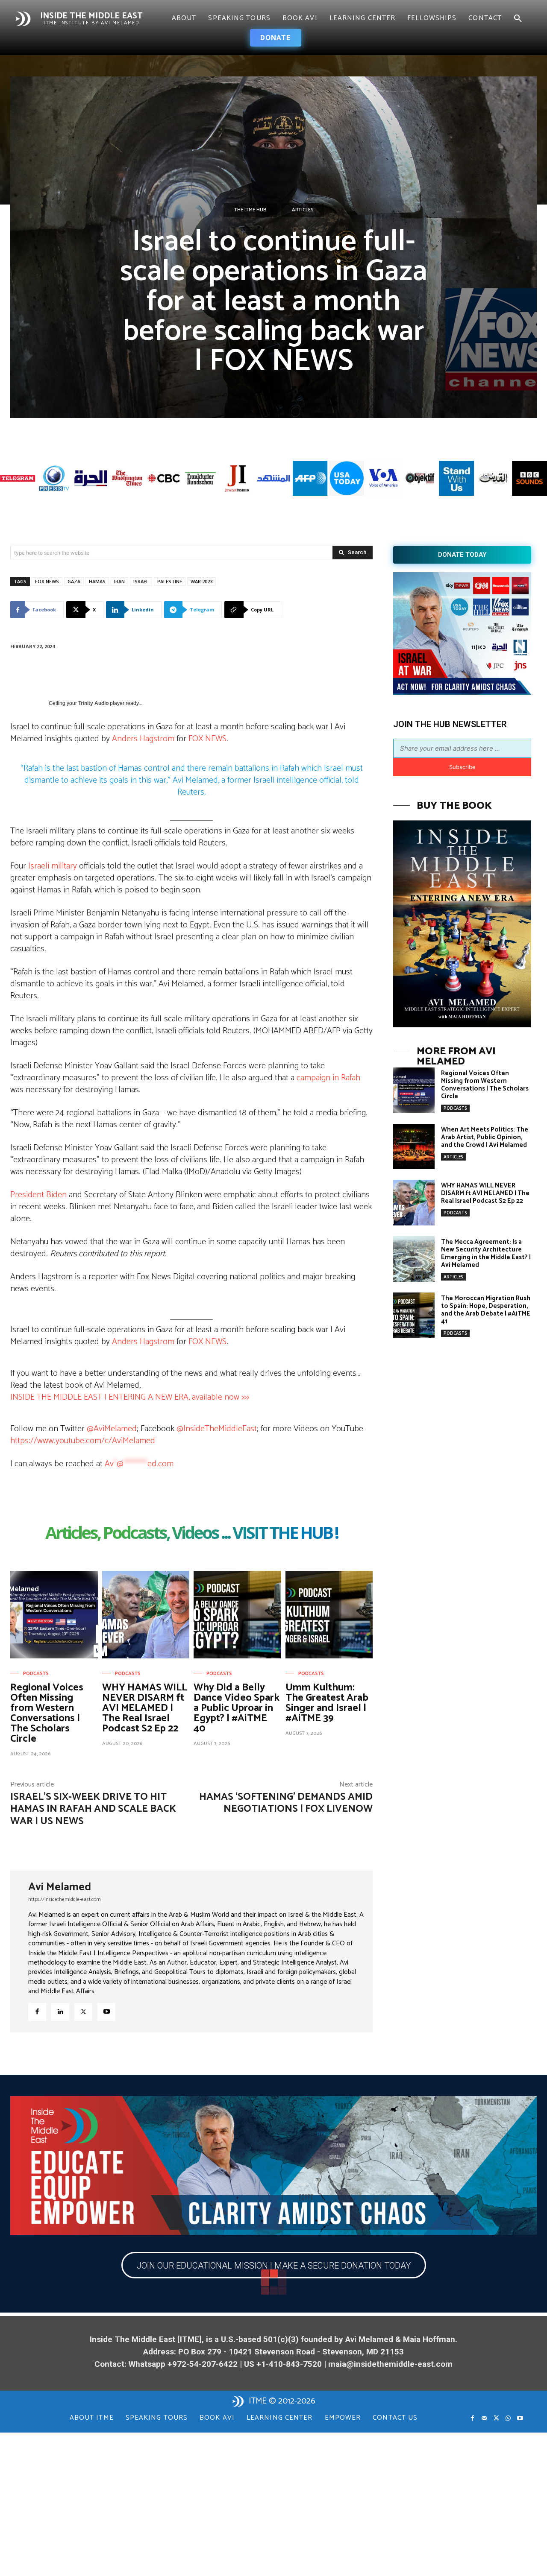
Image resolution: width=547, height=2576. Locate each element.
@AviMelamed (112, 1429)
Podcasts (36, 1674)
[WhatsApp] (508, 2418)
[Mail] (484, 2418)
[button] (518, 19)
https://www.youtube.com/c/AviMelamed (83, 1441)
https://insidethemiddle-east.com (65, 1899)
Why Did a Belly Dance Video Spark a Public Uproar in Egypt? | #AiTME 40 (237, 1708)
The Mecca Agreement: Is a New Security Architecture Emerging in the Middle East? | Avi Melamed (486, 1253)
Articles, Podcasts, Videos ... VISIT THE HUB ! (191, 1534)
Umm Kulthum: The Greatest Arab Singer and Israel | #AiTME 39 (327, 1703)
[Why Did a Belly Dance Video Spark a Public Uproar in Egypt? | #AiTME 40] (237, 1615)
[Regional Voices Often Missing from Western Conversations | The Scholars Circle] (54, 1615)
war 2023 (201, 581)
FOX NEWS (207, 739)
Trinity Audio (93, 703)
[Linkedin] (60, 2012)
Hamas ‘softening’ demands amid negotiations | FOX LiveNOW (286, 1803)
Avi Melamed (60, 1887)
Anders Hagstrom (143, 739)
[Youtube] (106, 2012)
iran (119, 581)
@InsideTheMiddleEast (217, 1429)
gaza (74, 581)
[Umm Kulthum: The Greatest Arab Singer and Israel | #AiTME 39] (329, 1615)
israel (141, 581)
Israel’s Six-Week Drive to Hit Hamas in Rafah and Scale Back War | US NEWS (93, 1809)
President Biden (38, 1195)
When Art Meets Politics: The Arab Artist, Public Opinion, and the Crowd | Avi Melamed (485, 1137)
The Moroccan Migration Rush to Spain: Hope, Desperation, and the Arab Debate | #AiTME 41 (486, 1310)
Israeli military (53, 866)
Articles (303, 210)
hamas (97, 581)
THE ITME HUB (250, 210)
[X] (83, 2012)
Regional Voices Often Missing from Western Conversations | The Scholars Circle (47, 1713)
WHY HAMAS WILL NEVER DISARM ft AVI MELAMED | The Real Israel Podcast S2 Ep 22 (145, 1708)
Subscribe (462, 767)
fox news (47, 581)
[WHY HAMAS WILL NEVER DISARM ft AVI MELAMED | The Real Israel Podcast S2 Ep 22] (146, 1615)
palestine (170, 581)
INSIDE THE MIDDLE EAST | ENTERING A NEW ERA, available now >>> (130, 1397)
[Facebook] (37, 2012)
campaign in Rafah (328, 1078)
